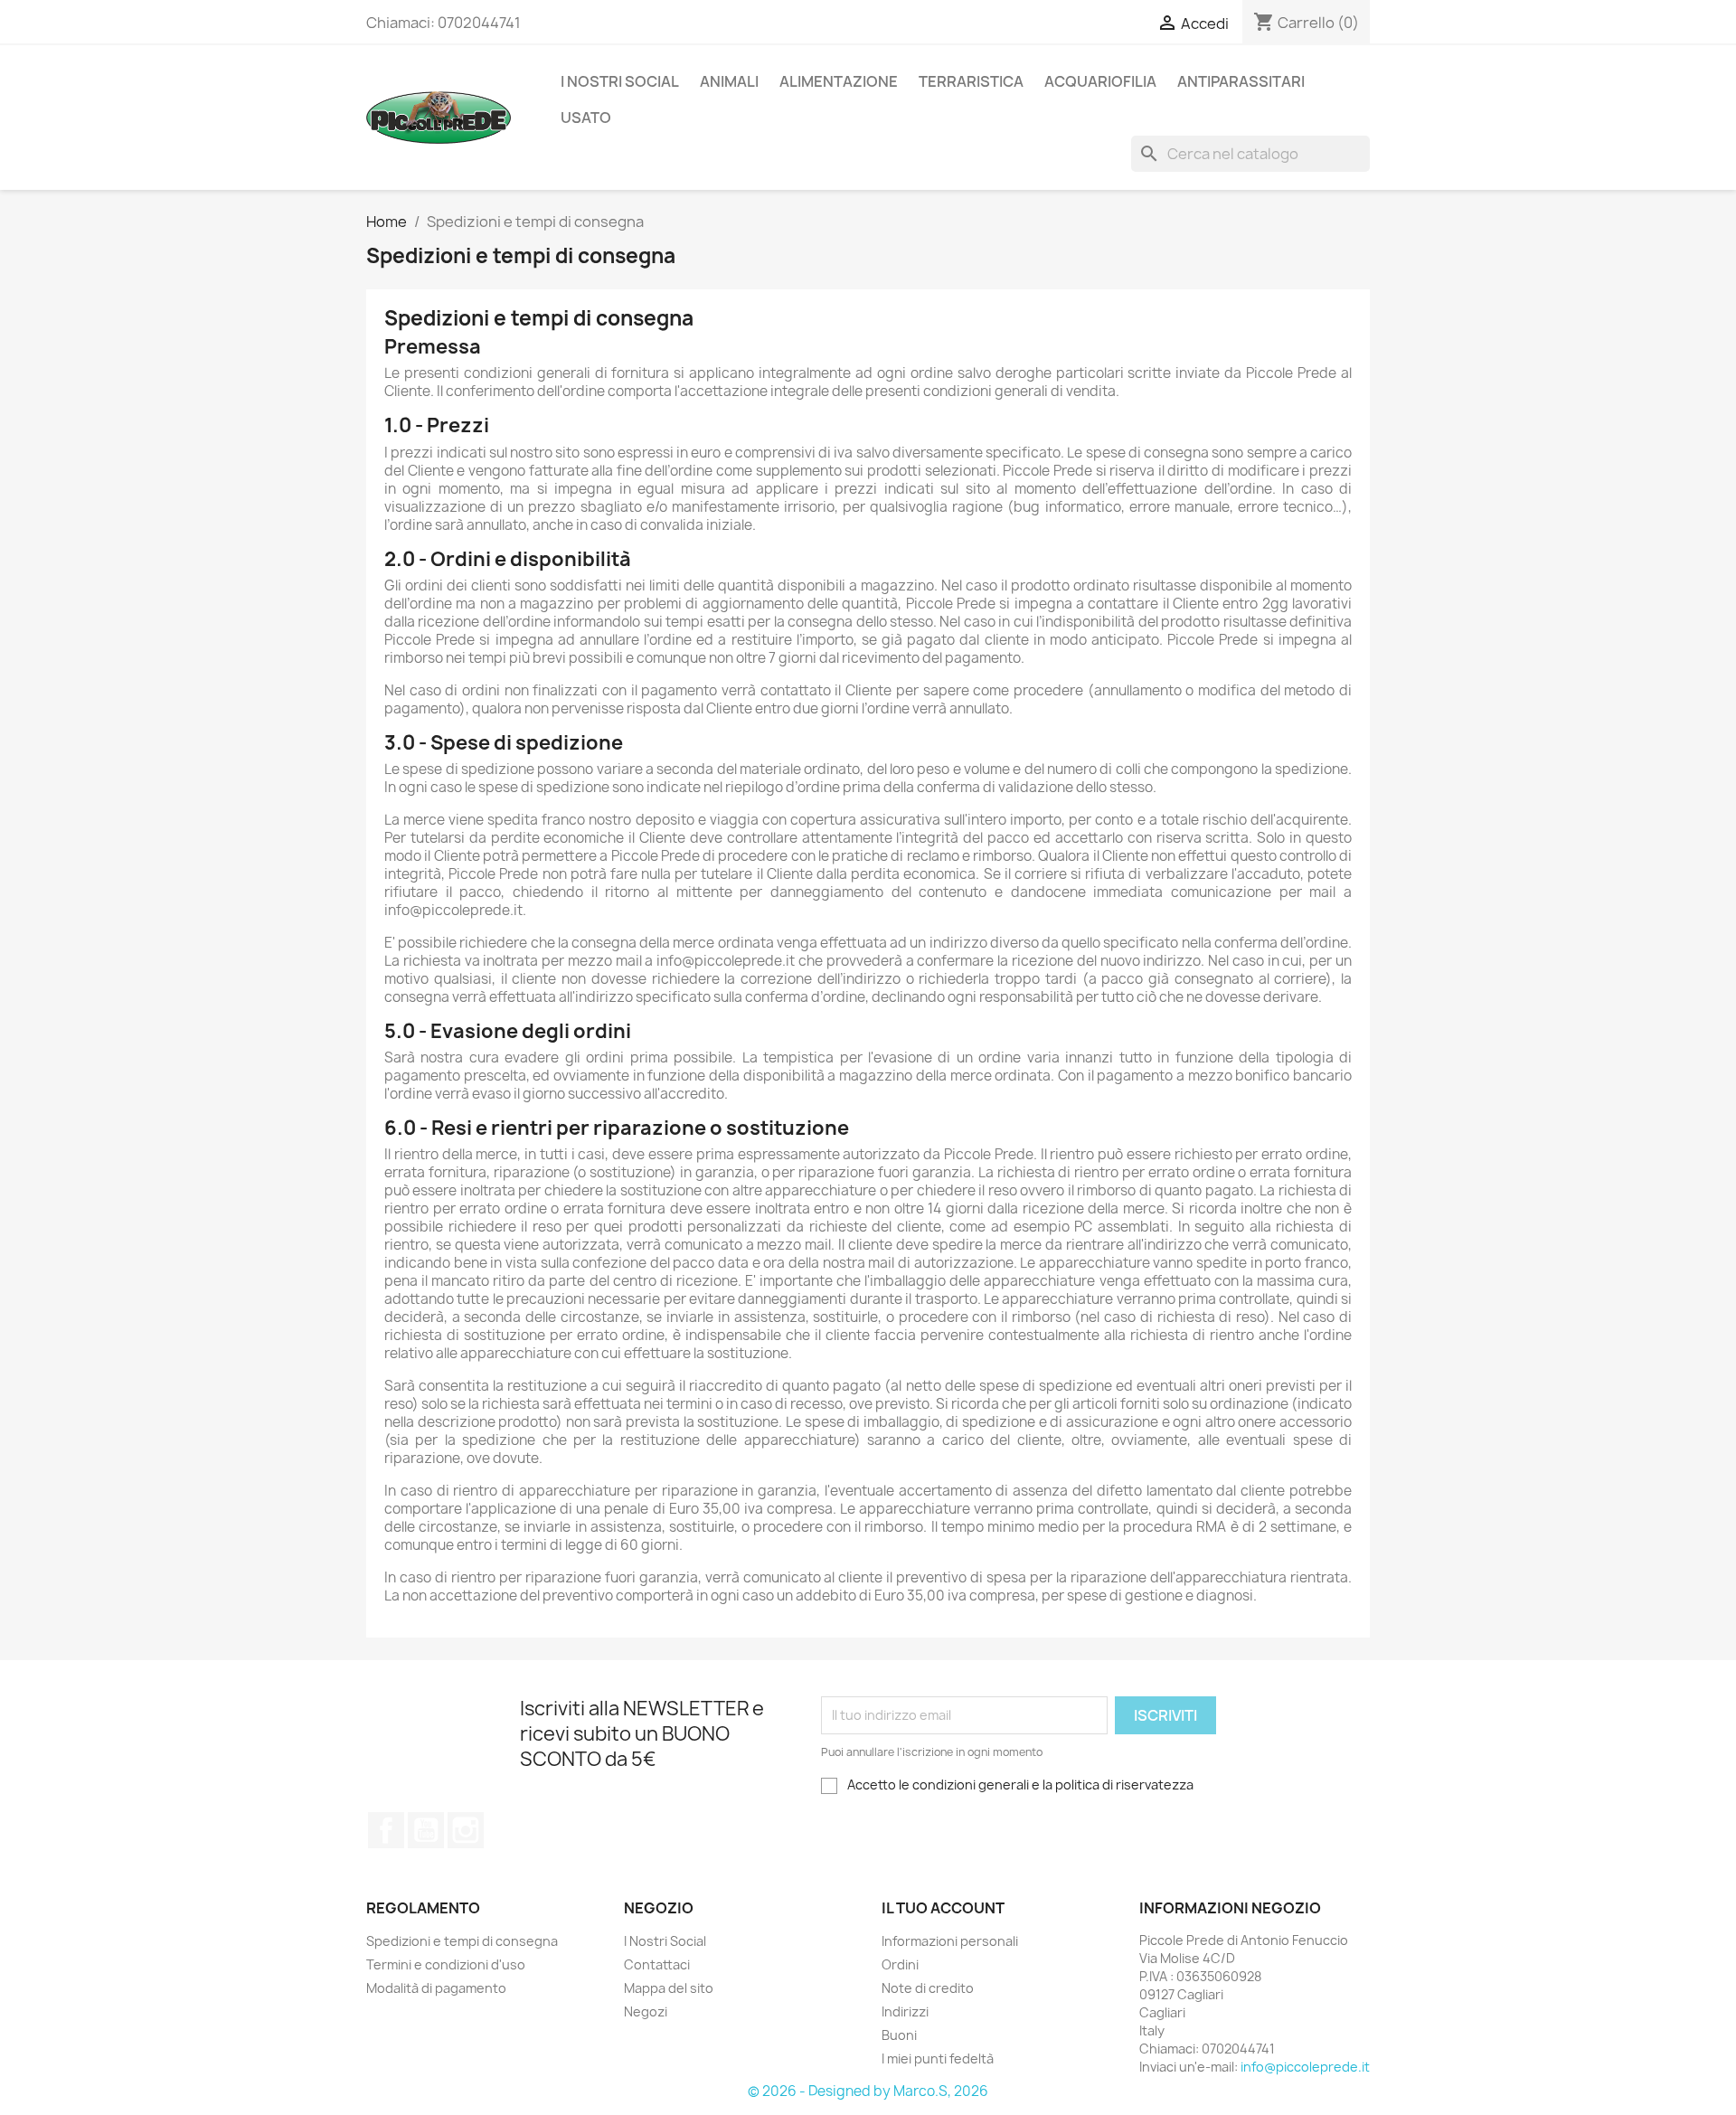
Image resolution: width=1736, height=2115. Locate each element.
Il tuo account (943, 1908)
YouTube (426, 1830)
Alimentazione (839, 81)
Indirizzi (905, 2011)
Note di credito (928, 1988)
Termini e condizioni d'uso (446, 1964)
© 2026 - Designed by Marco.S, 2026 (868, 2091)
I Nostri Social (620, 81)
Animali (729, 81)
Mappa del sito (669, 1988)
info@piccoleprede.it (1305, 2067)
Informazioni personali (950, 1941)
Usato (586, 118)
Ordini (900, 1964)
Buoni (899, 2035)
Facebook (386, 1830)
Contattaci (657, 1964)
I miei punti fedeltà (938, 2058)
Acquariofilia (1100, 81)
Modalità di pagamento (436, 1988)
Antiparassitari (1241, 81)
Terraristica (971, 81)
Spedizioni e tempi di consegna (462, 1941)
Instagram (466, 1830)
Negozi (646, 2011)
